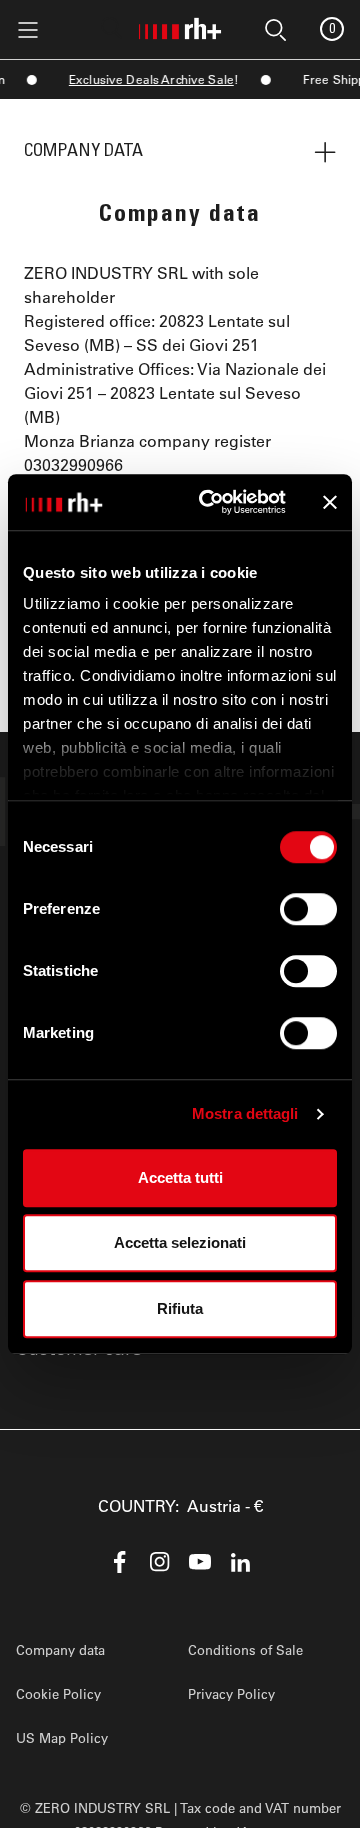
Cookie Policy (58, 1693)
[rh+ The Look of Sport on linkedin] (240, 1562)
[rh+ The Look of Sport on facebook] (120, 1562)
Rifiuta (180, 1308)
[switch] (308, 909)
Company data (60, 1649)
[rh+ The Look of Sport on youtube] (200, 1562)
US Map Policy (62, 1737)
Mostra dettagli (245, 1113)
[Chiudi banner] (330, 502)
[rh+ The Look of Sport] (180, 25)
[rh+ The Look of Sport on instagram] (160, 1562)
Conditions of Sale (245, 1649)
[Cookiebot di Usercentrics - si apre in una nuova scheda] (211, 502)
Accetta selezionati (180, 1242)
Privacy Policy (231, 1693)
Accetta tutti (180, 1177)
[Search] (112, 28)
